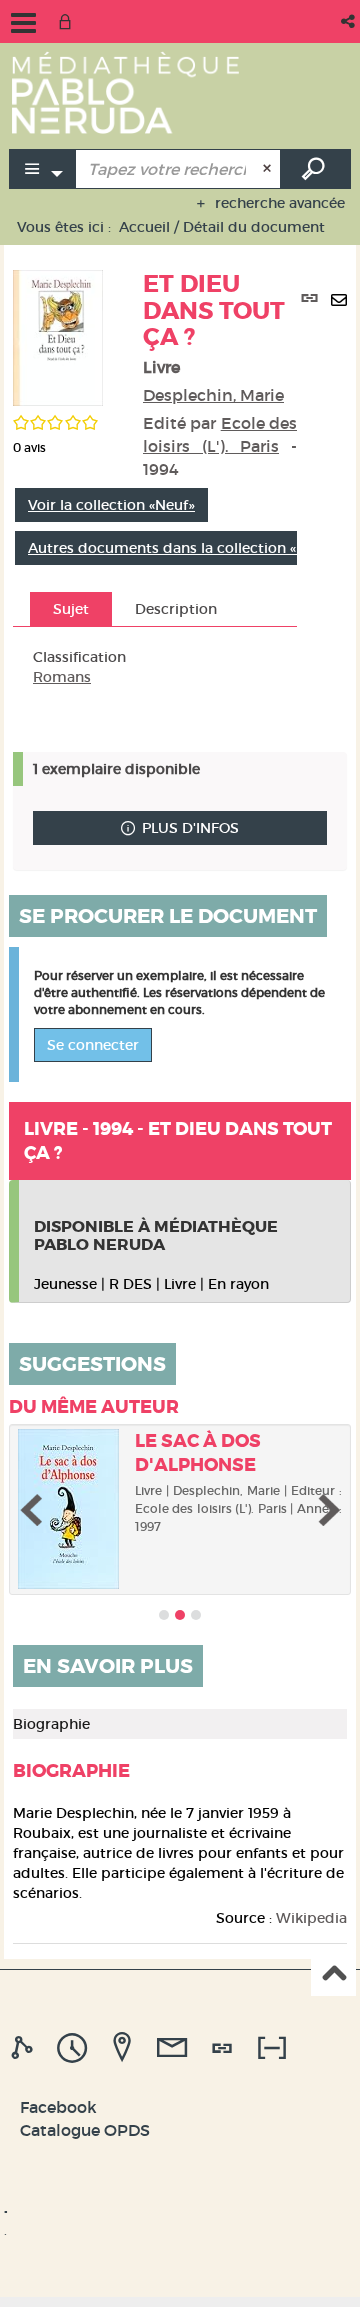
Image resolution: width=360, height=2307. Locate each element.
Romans (62, 677)
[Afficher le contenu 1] (164, 1615)
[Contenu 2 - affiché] (180, 1615)
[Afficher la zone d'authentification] (69, 21)
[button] (349, 21)
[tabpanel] (155, 667)
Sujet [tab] (71, 609)
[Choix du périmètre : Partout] (42, 169)
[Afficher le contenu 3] (196, 1615)
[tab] (25, 2048)
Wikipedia (311, 1918)
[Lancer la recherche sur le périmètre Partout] (316, 169)
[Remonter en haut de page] (333, 1974)
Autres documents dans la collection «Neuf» (182, 548)
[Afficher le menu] (23, 23)
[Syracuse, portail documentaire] (125, 92)
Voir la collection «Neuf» (111, 505)
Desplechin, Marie (213, 395)
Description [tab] (176, 609)
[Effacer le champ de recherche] (269, 169)
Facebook (58, 2107)
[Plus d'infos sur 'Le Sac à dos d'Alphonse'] (69, 1509)
